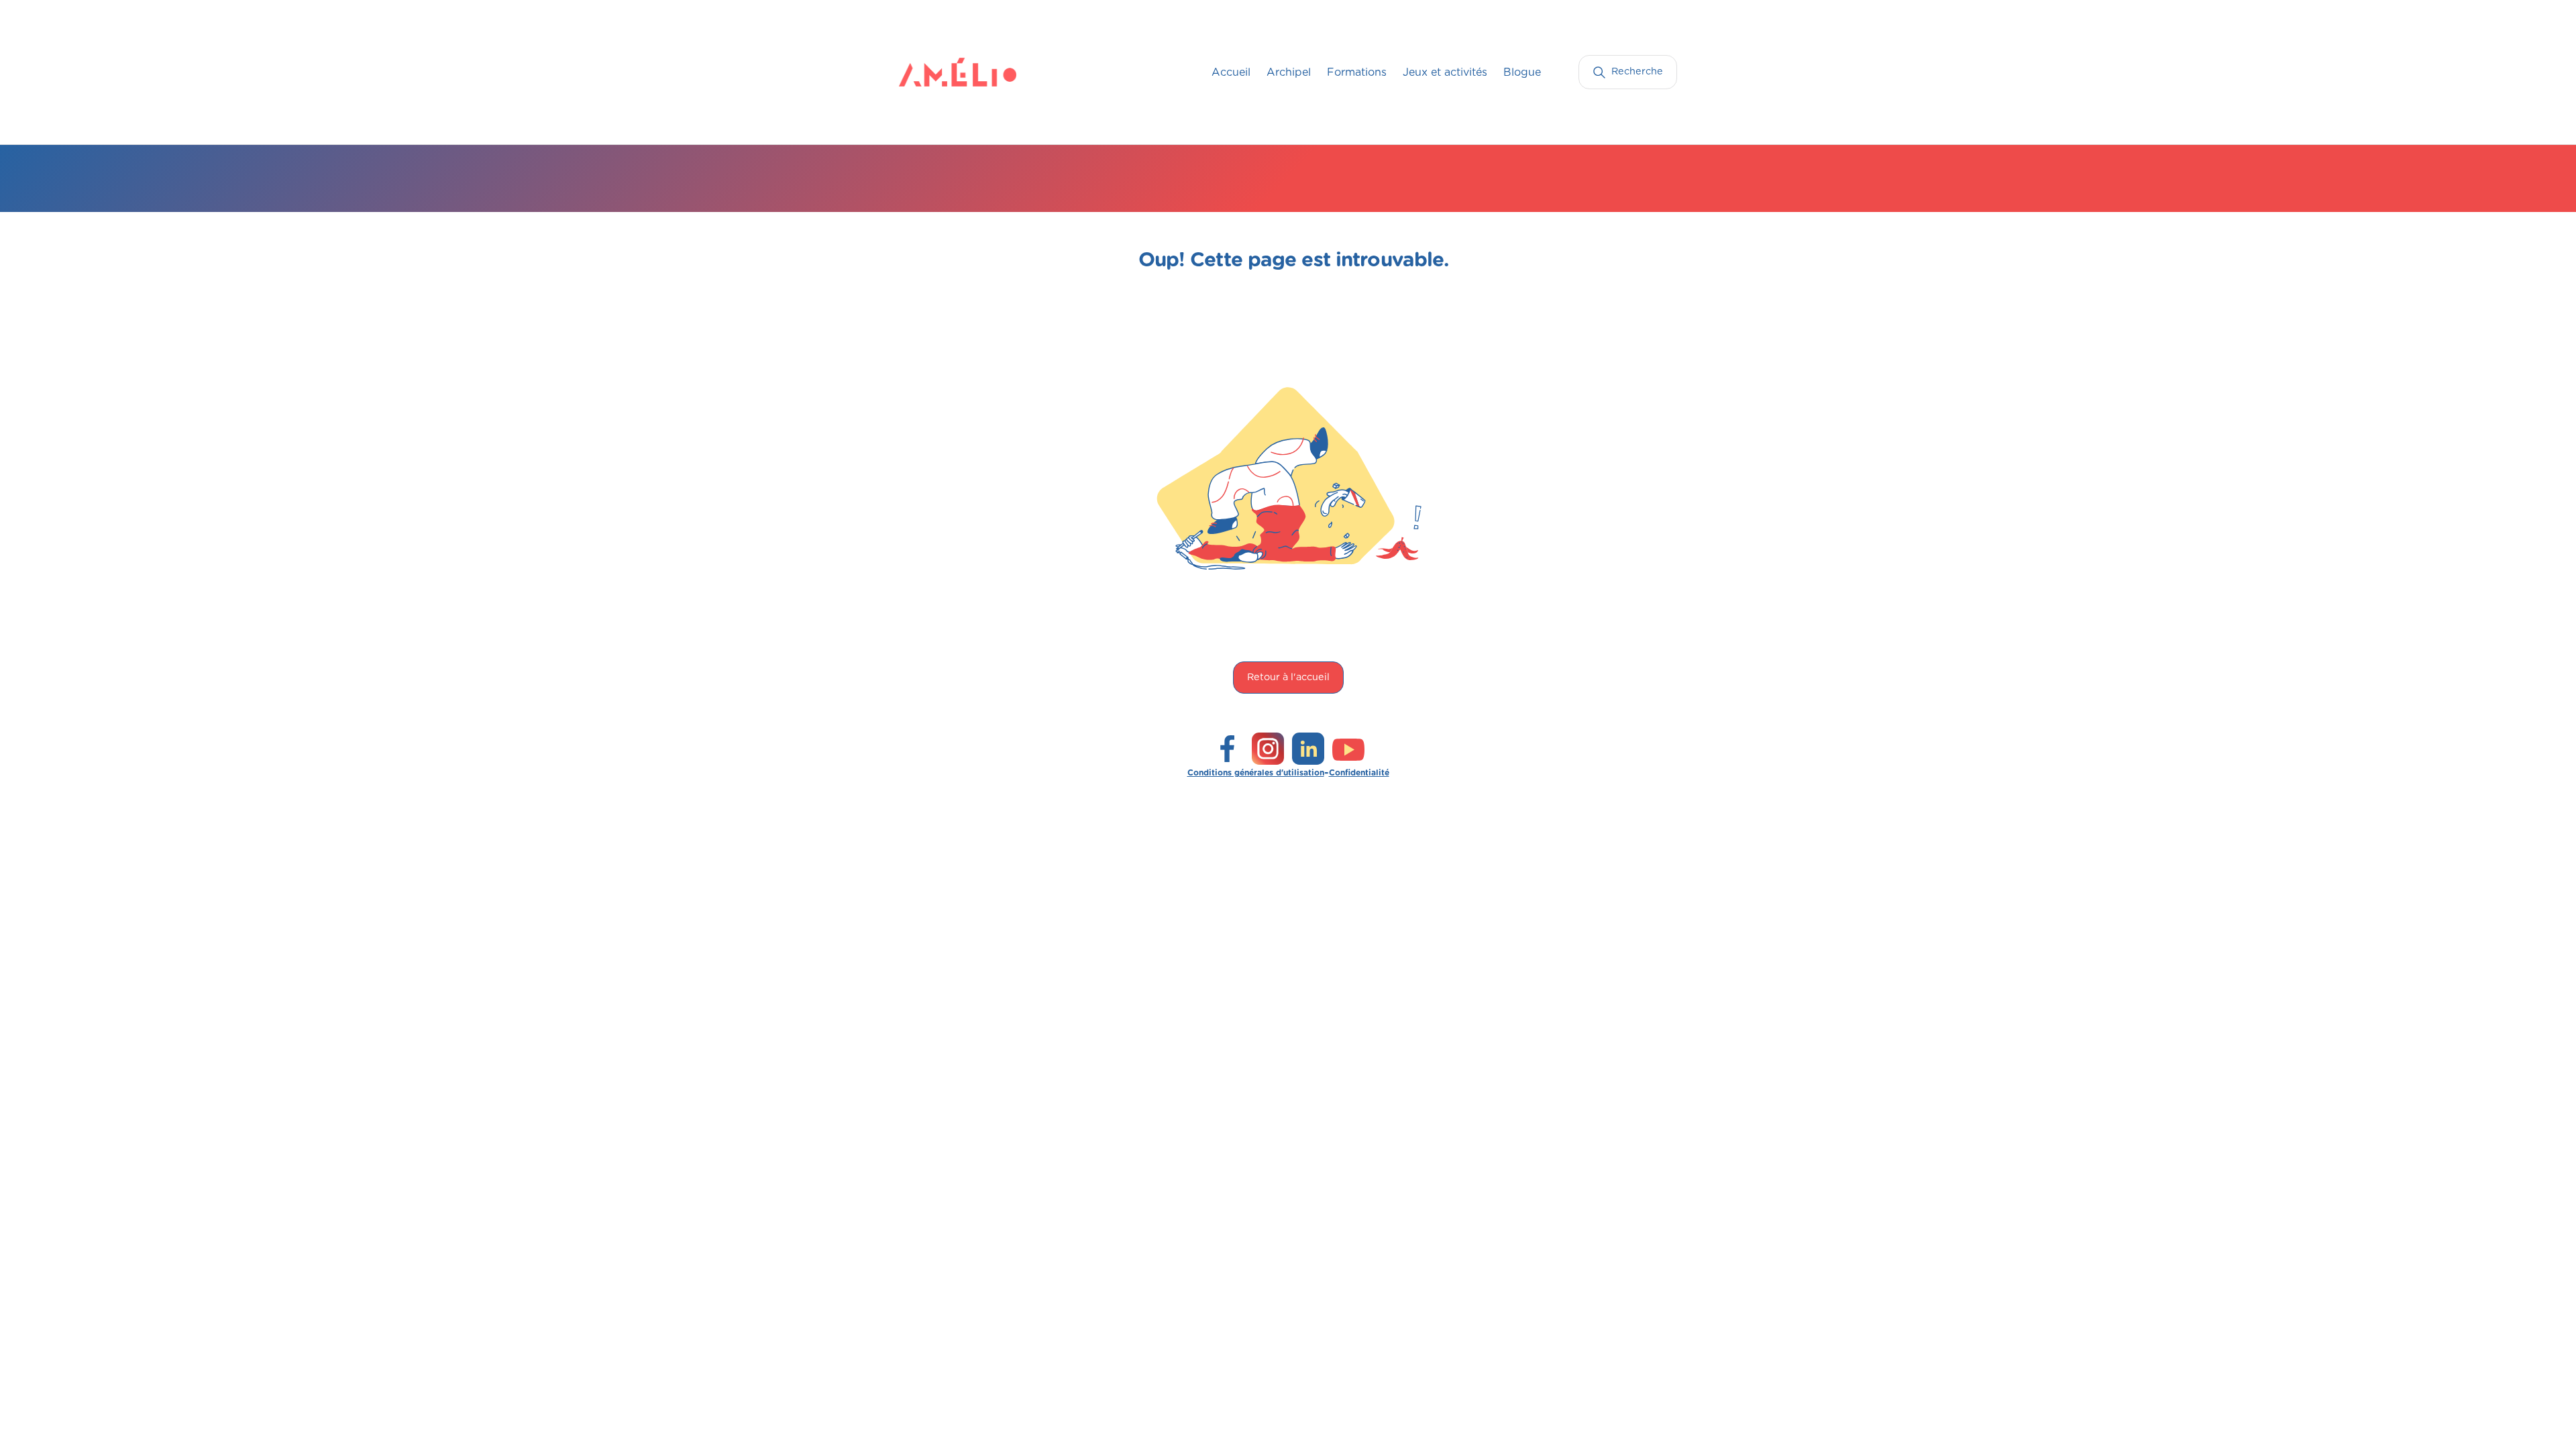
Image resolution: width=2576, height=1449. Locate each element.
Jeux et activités (1445, 72)
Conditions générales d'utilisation (1256, 773)
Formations (1357, 72)
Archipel (1289, 72)
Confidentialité (1359, 773)
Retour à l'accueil (1288, 677)
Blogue (1522, 72)
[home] (926, 72)
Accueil (1231, 72)
